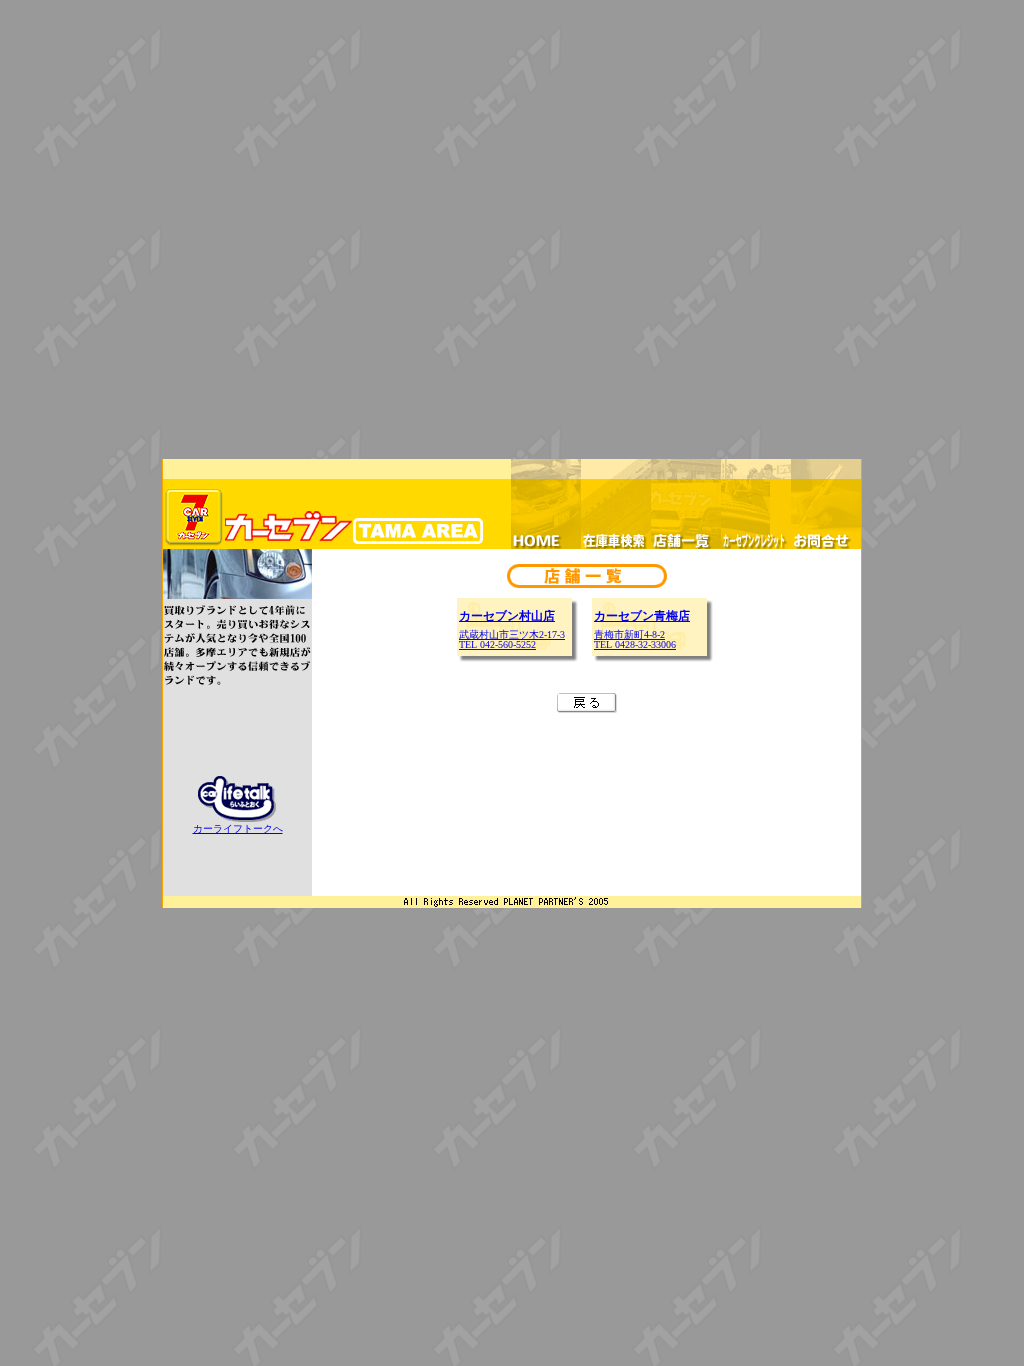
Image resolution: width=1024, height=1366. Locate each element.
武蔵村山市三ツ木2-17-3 (512, 634)
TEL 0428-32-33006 (635, 644)
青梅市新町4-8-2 (629, 634)
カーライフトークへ (238, 828)
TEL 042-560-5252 (497, 644)
